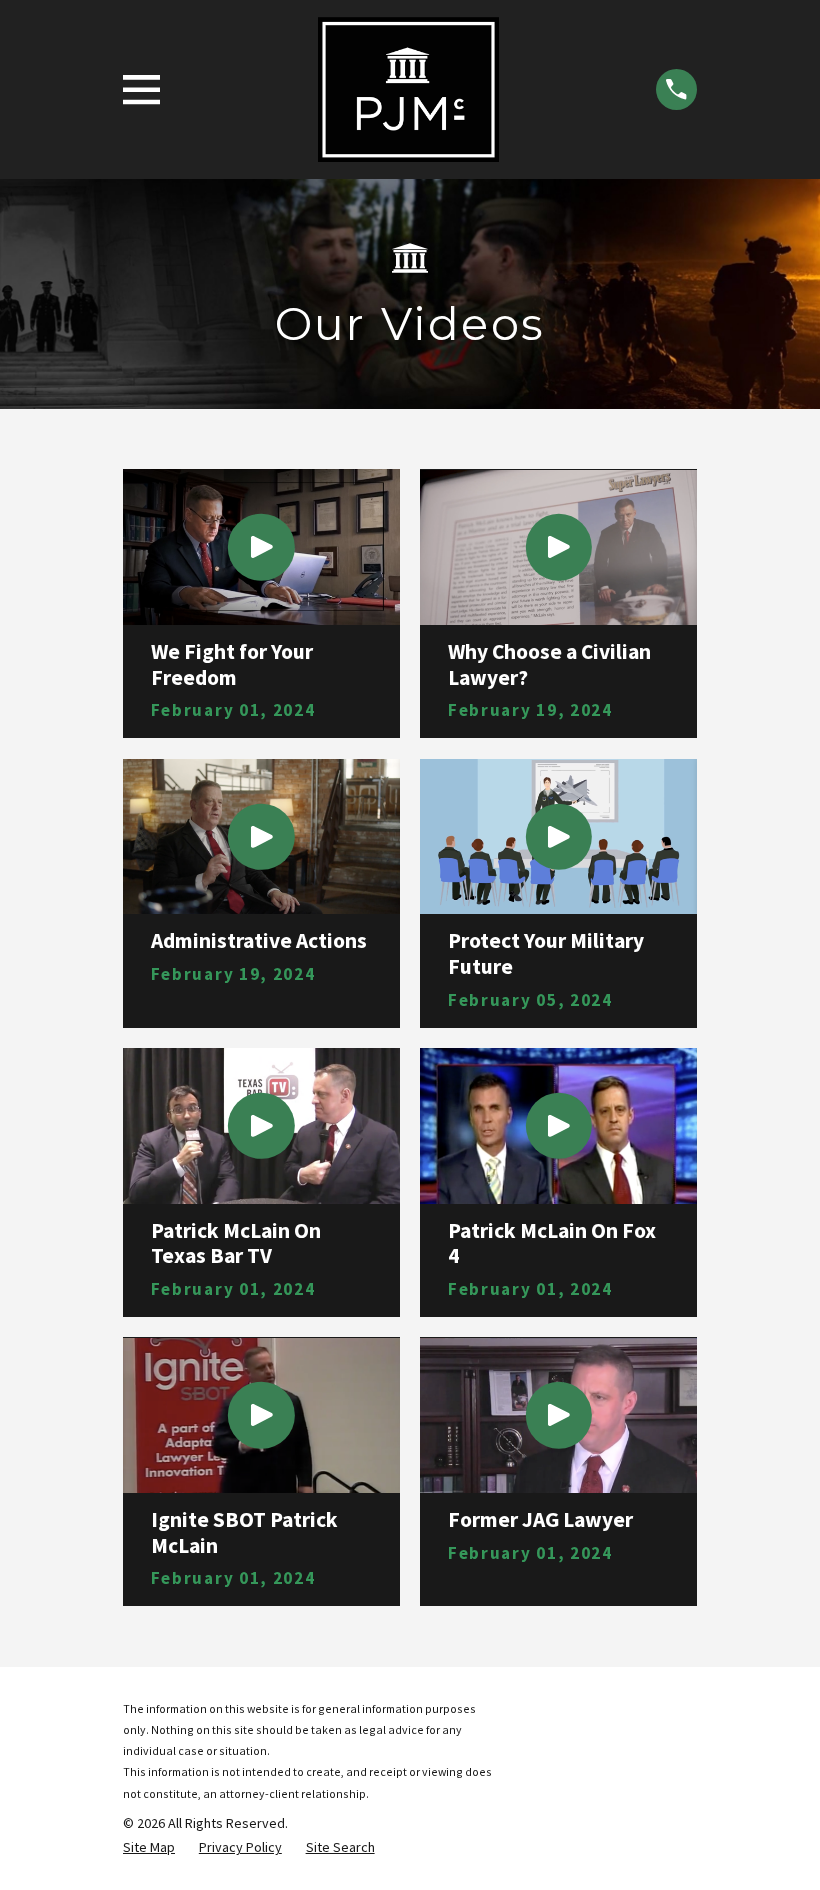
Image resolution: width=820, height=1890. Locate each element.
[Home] (409, 89)
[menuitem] (149, 1847)
